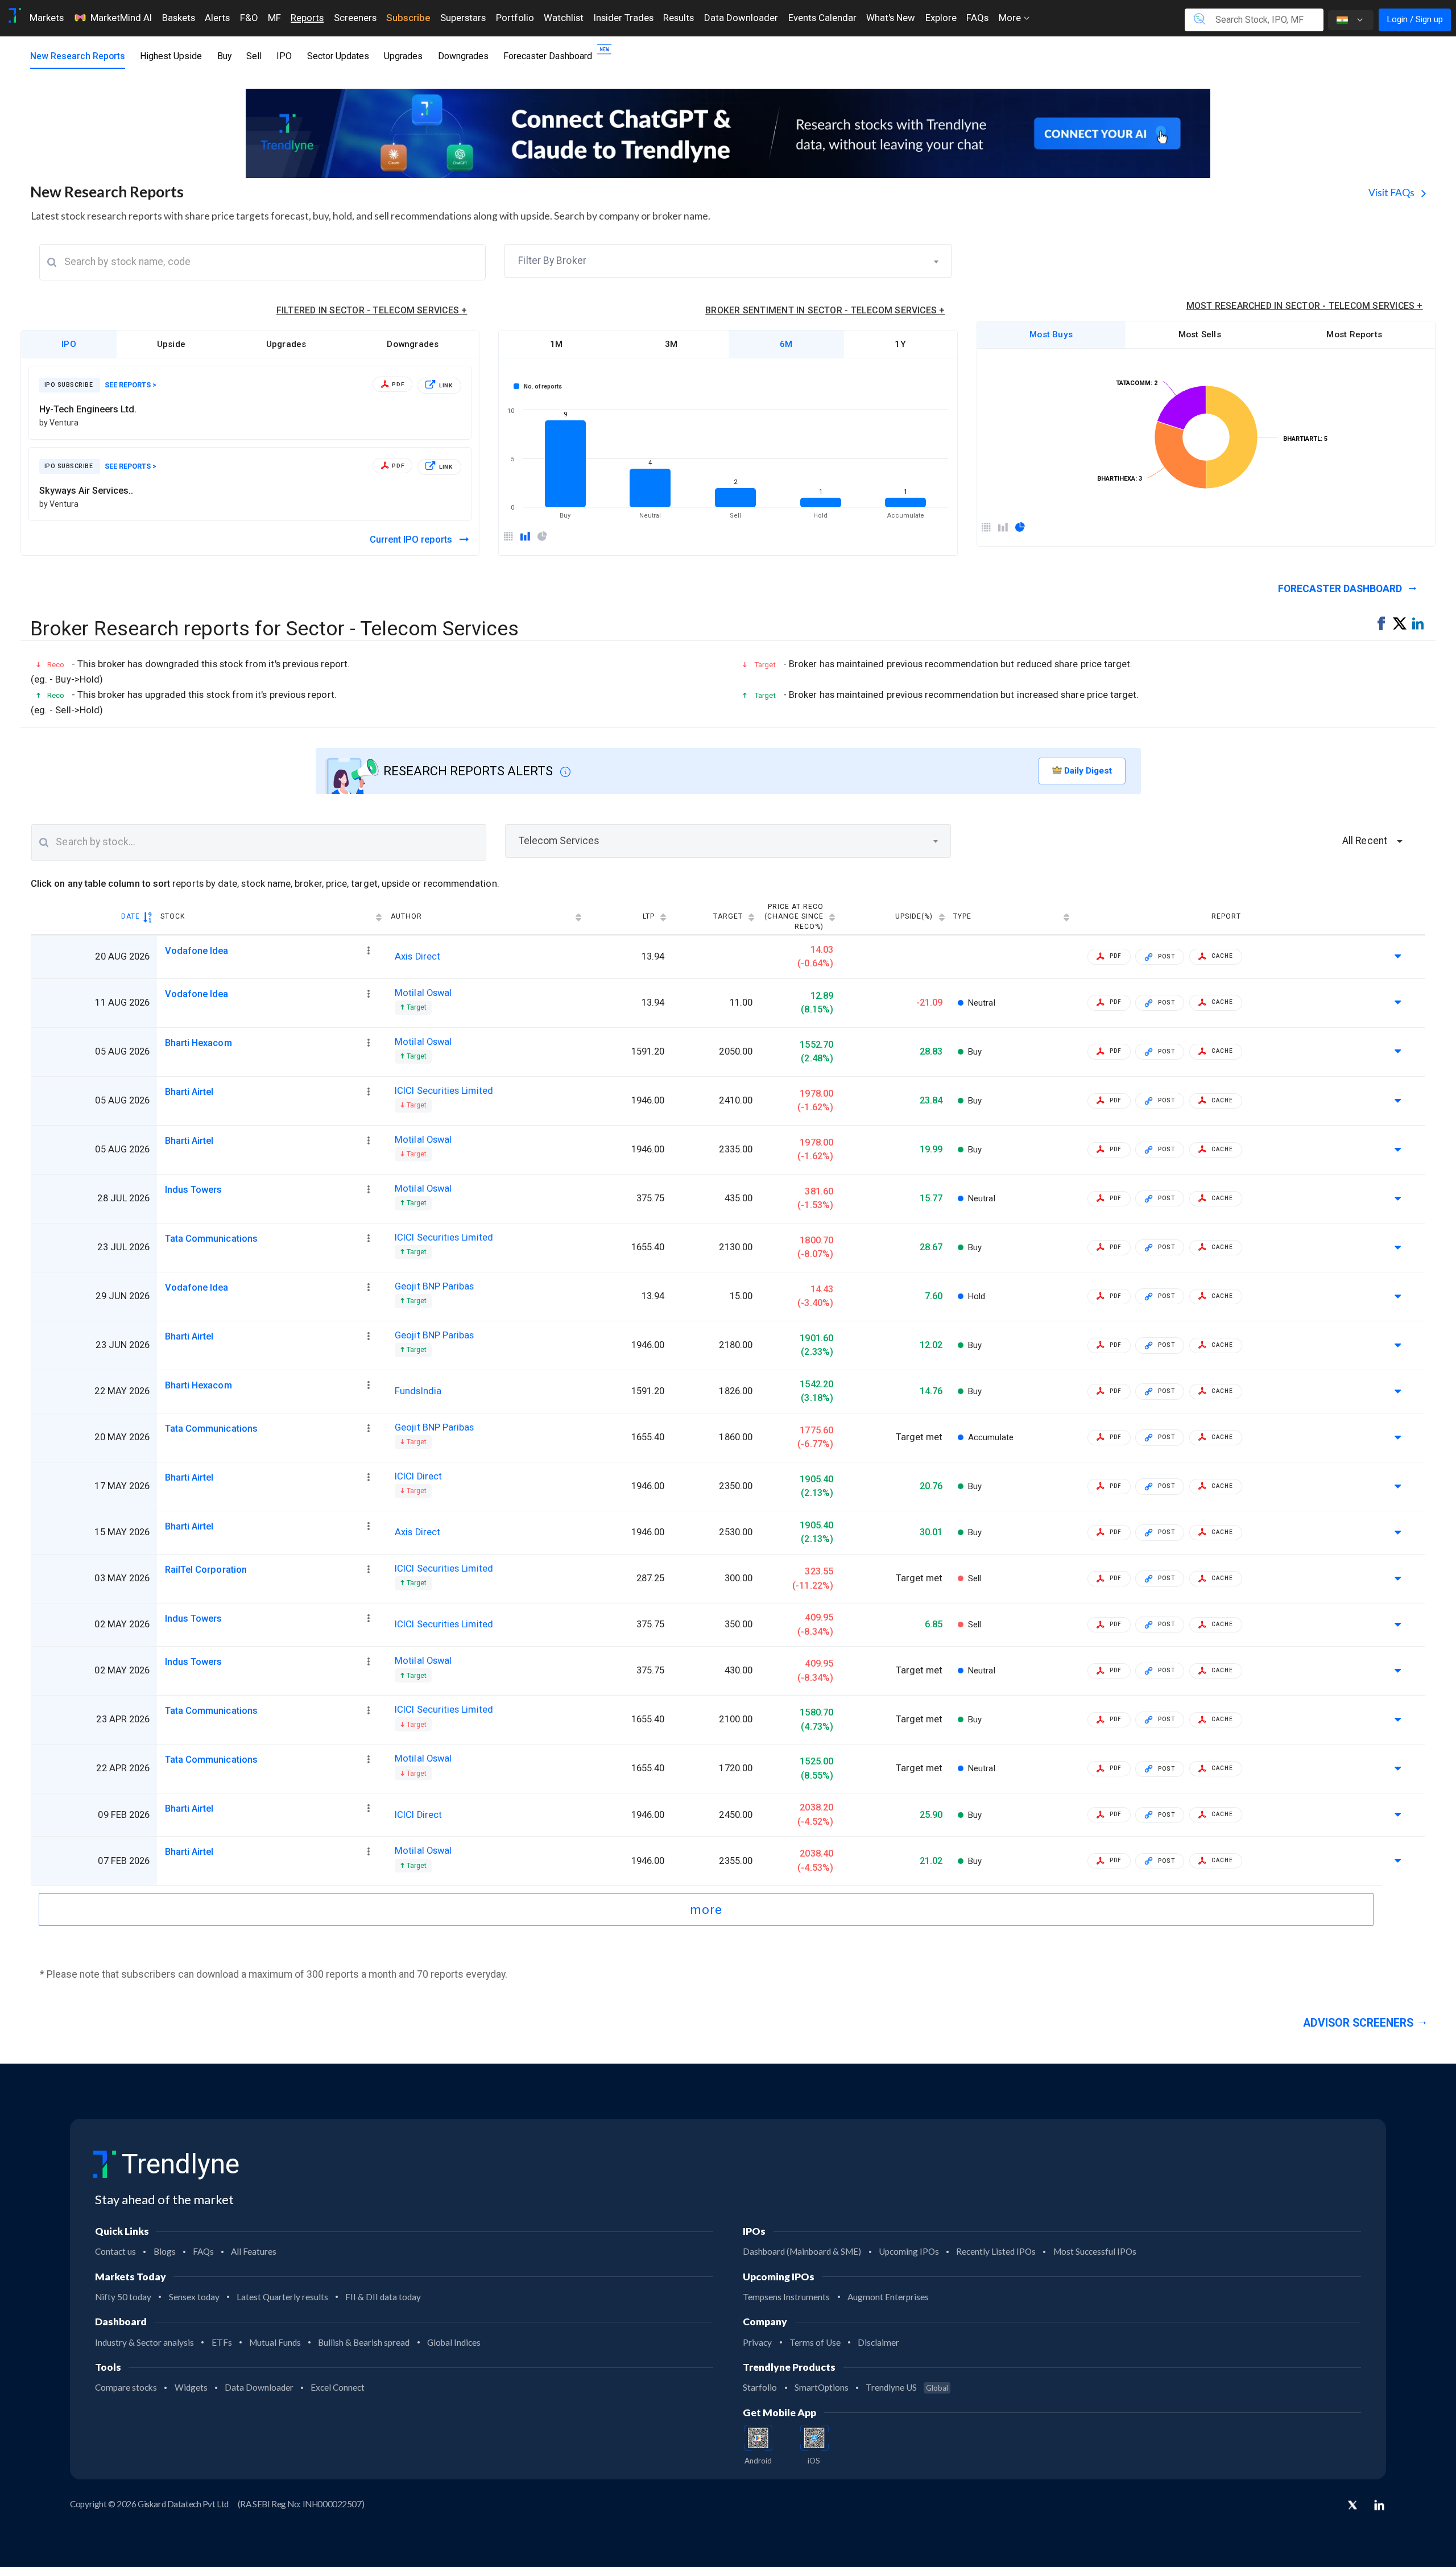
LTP (649, 916)
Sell (254, 56)
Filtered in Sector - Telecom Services (372, 310)
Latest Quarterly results (282, 2297)
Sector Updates (338, 56)
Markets (47, 18)
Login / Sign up (1415, 19)
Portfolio (515, 18)
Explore (941, 18)
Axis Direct (417, 956)
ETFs (222, 2342)
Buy (224, 56)
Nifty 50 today (123, 2297)
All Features (254, 2251)
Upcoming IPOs (909, 2251)
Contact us (115, 2251)
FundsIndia (418, 1391)
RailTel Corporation (206, 1570)
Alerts (217, 18)
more (706, 1910)
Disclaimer (878, 2342)
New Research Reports (78, 56)
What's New (891, 18)
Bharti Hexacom (198, 1043)
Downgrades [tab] (413, 344)
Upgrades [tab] (286, 344)
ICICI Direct (418, 1476)
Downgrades (463, 56)
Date (131, 916)
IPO (284, 56)
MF (274, 18)
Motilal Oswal (423, 993)
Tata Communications (211, 1239)
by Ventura (59, 423)
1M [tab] (556, 344)
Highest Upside (171, 56)
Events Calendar (822, 18)
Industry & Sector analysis (144, 2342)
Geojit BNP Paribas (434, 1286)
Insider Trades (624, 18)
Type (962, 916)
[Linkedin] (1379, 2505)
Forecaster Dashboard (548, 56)
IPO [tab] (69, 344)
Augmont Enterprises (888, 2297)
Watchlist (564, 18)
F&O (249, 18)
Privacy (757, 2342)
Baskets (179, 18)
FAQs (977, 18)
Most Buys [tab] (1051, 334)
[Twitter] (1352, 2506)
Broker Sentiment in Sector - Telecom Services (825, 310)
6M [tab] (786, 344)
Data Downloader (741, 18)
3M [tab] (671, 344)
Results (679, 18)
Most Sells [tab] (1200, 334)
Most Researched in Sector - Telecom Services (1305, 306)
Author (406, 916)
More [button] (1011, 18)
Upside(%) (914, 916)
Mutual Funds (275, 2342)
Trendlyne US (907, 2387)
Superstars (463, 18)
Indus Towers (194, 1190)
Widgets (191, 2387)
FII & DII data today (383, 2297)
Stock (173, 916)
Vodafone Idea (197, 951)
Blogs (165, 2251)
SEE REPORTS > (131, 385)
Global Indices (454, 2342)
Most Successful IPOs (1095, 2251)
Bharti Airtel (189, 1092)
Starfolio (760, 2387)
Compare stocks (126, 2387)
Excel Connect (338, 2387)
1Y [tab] (900, 344)
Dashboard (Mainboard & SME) (802, 2251)
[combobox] (728, 261)
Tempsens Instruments (786, 2297)
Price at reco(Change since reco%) (794, 917)
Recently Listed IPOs (996, 2251)
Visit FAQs (1392, 193)
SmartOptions (822, 2387)
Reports (307, 18)
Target (728, 916)
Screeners (355, 18)
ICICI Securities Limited (444, 1091)
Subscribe (408, 18)
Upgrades (403, 56)
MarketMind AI (121, 18)
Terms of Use (815, 2342)
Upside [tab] (171, 344)
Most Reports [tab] (1354, 334)
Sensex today (194, 2297)
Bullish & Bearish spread (364, 2342)
